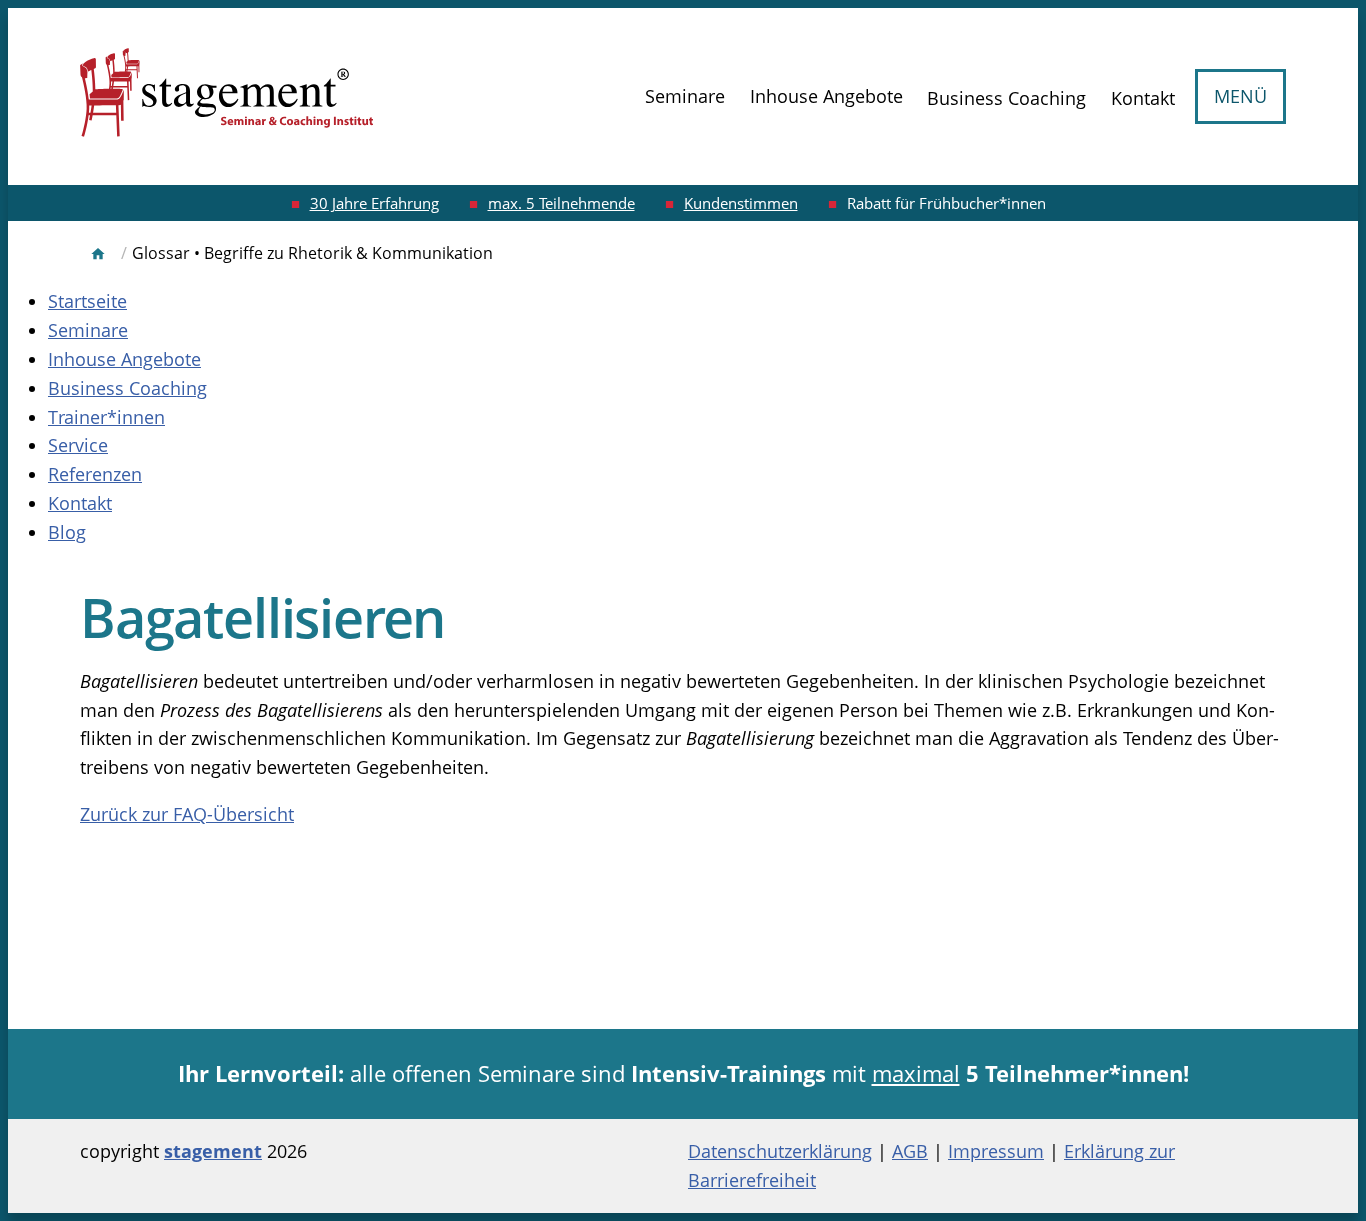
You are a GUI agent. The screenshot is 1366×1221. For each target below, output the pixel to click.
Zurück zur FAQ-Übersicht (187, 814)
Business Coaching (1006, 98)
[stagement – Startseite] (98, 254)
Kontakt (1143, 98)
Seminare (685, 96)
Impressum (996, 1151)
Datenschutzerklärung (780, 1151)
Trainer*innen (106, 417)
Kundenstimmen (741, 203)
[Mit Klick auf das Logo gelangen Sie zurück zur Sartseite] (227, 96)
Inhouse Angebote (826, 96)
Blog (67, 532)
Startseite (87, 301)
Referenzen (95, 474)
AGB (910, 1151)
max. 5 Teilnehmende (561, 203)
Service (78, 445)
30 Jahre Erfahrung (374, 203)
